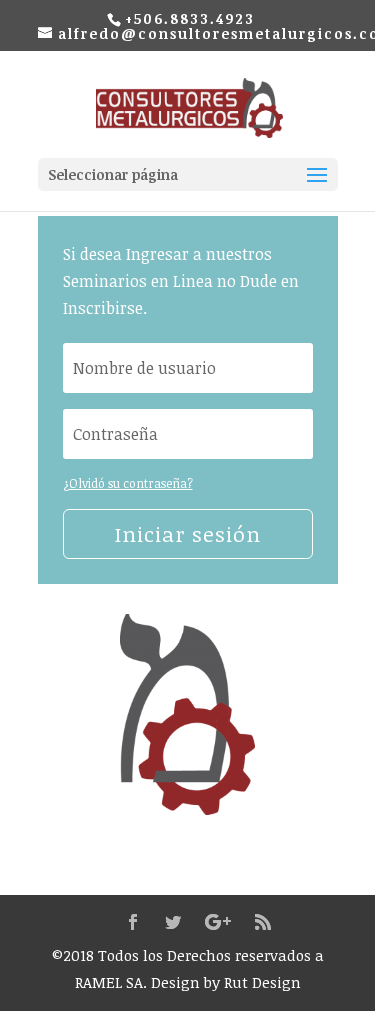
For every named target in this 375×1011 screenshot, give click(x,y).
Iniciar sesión (188, 533)
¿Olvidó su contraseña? (128, 483)
